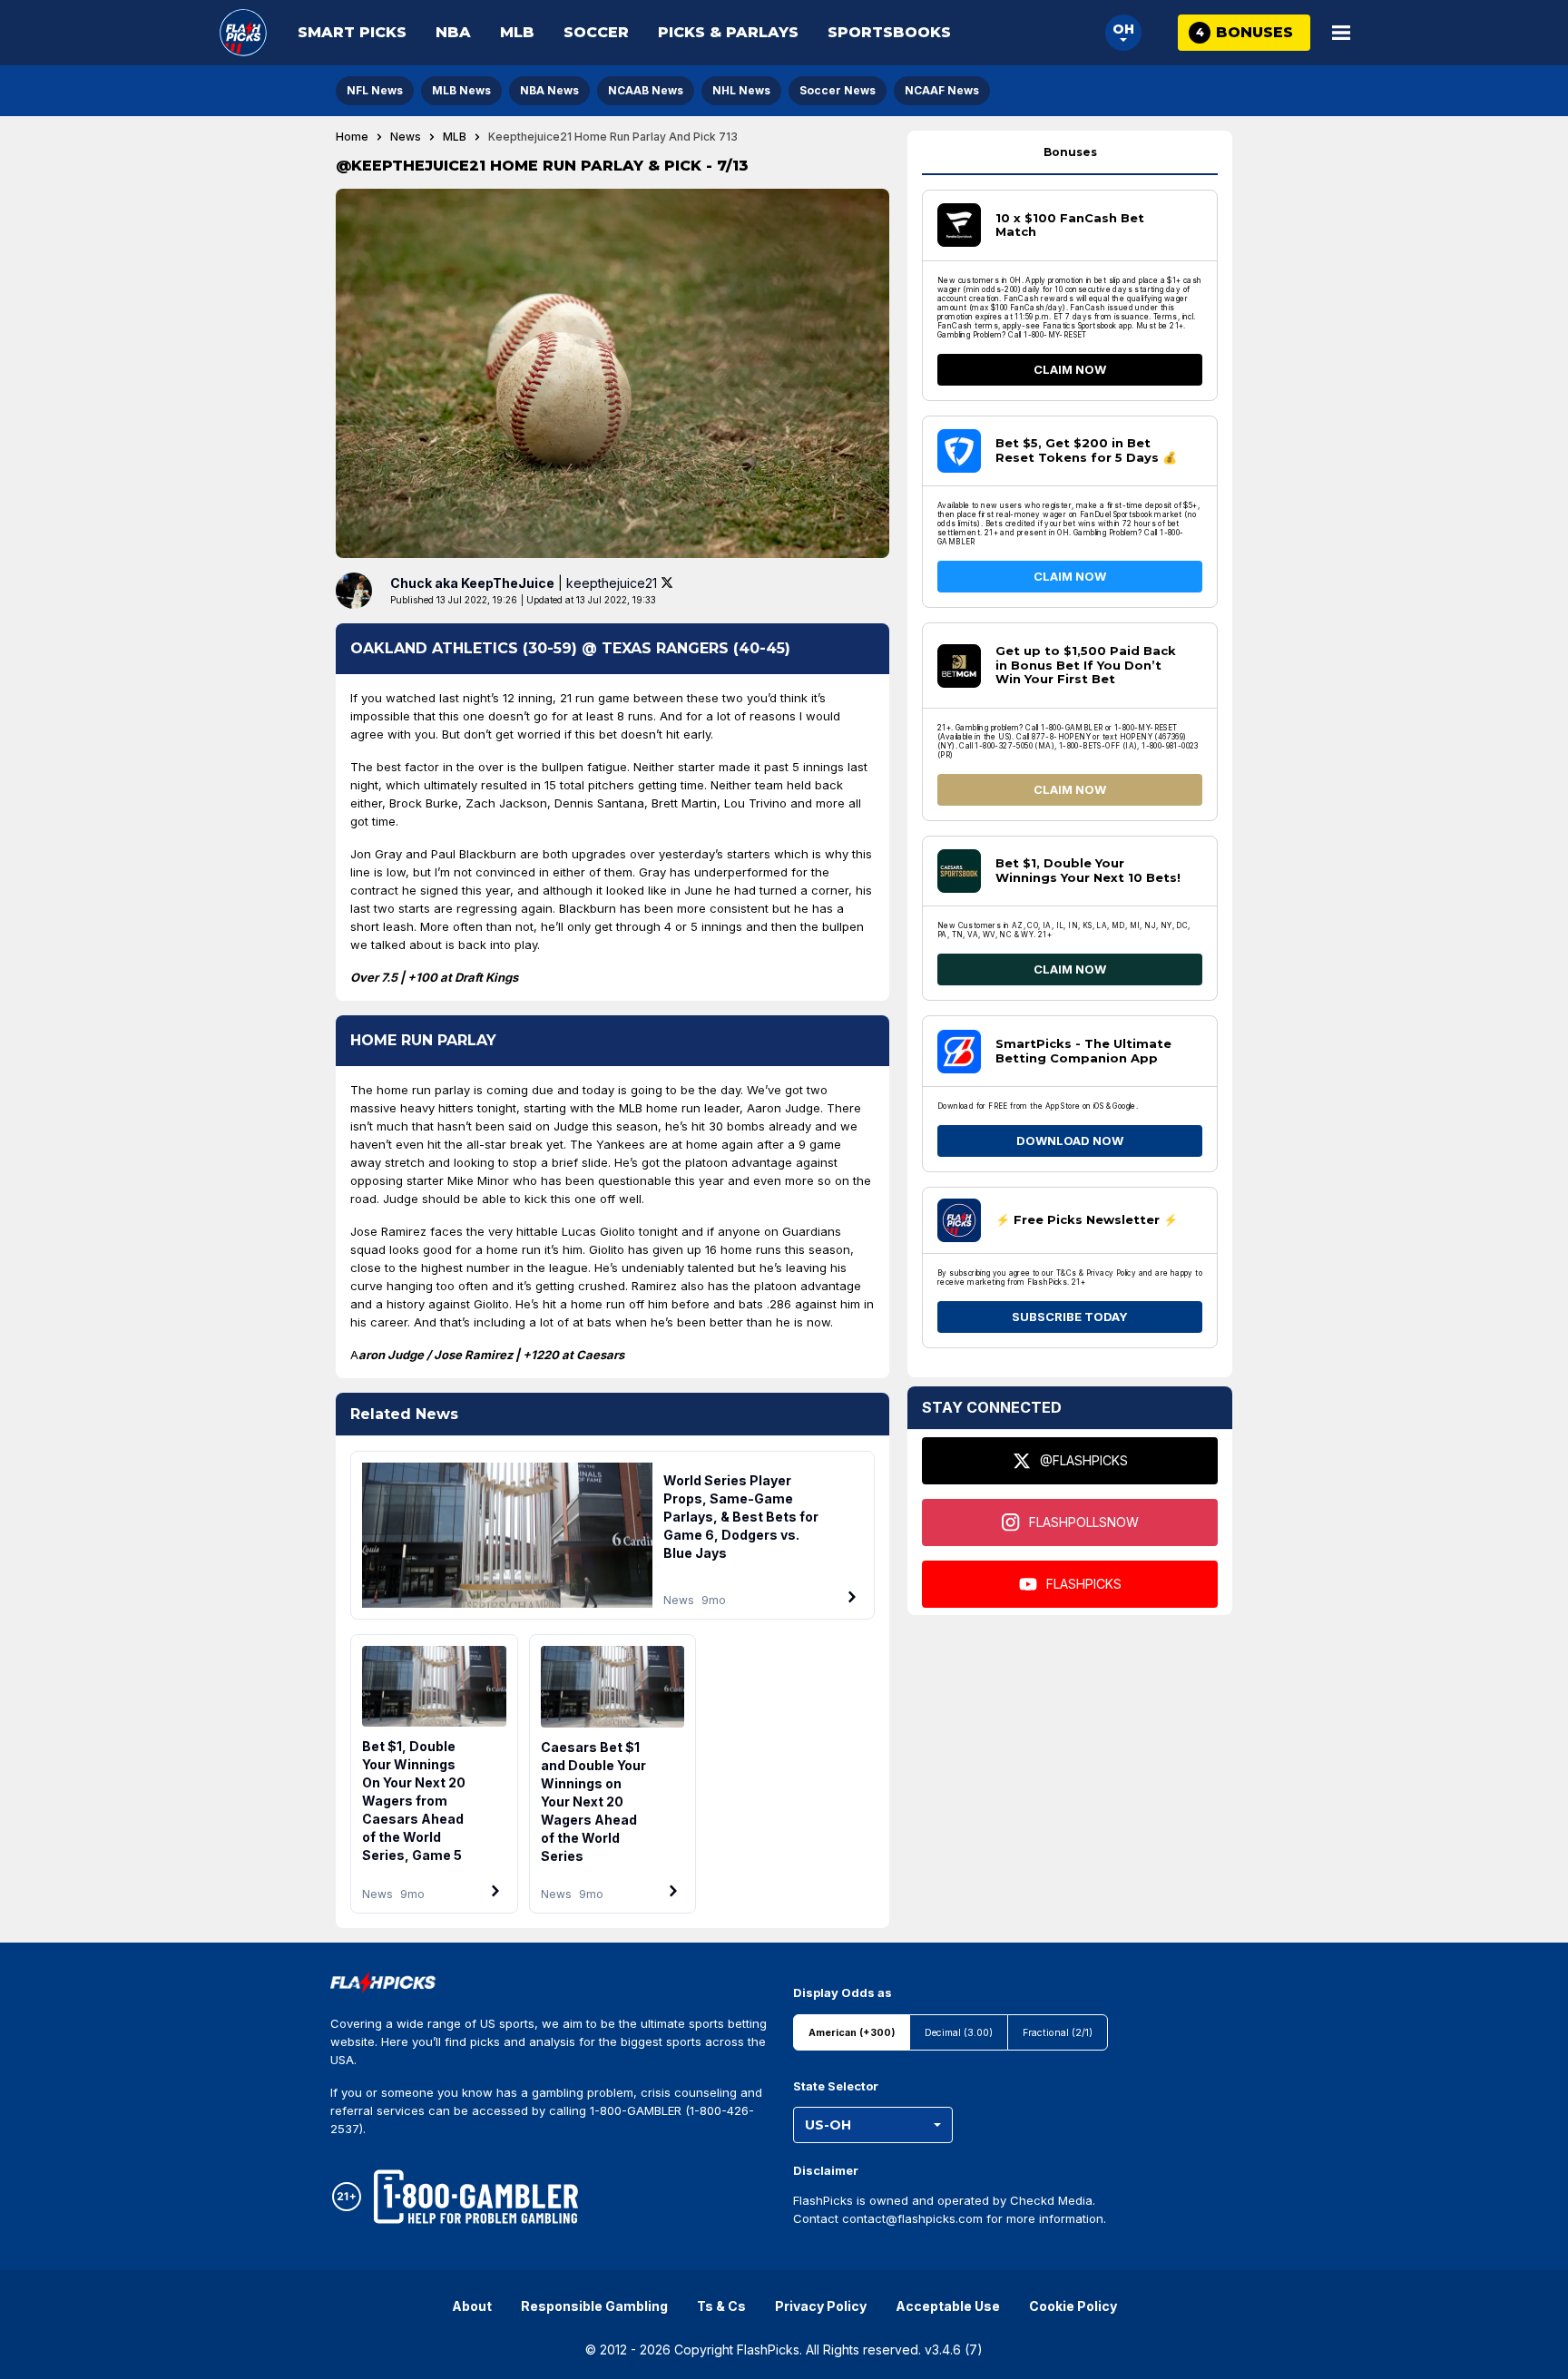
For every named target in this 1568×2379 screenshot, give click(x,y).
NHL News (741, 90)
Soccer (596, 32)
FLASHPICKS (1084, 1584)
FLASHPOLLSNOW (1084, 1522)
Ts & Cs (721, 2306)
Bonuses (1070, 152)
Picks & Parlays (728, 32)
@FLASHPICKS (1084, 1460)
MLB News (461, 90)
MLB (517, 32)
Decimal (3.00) (959, 2033)
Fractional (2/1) (1058, 2033)
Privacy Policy (821, 2306)
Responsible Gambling (594, 2306)
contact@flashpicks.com (912, 2218)
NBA (453, 32)
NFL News (375, 90)
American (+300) (852, 2033)
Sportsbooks (889, 32)
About (472, 2306)
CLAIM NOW (1070, 369)
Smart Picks (352, 32)
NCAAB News (646, 90)
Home (352, 137)
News (406, 137)
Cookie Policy (1073, 2306)
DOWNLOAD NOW (1070, 1141)
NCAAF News (942, 90)
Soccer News (838, 90)
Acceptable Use (948, 2306)
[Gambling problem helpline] (476, 2197)
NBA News (549, 90)
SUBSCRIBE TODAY (1070, 1317)
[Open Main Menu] (1341, 33)
